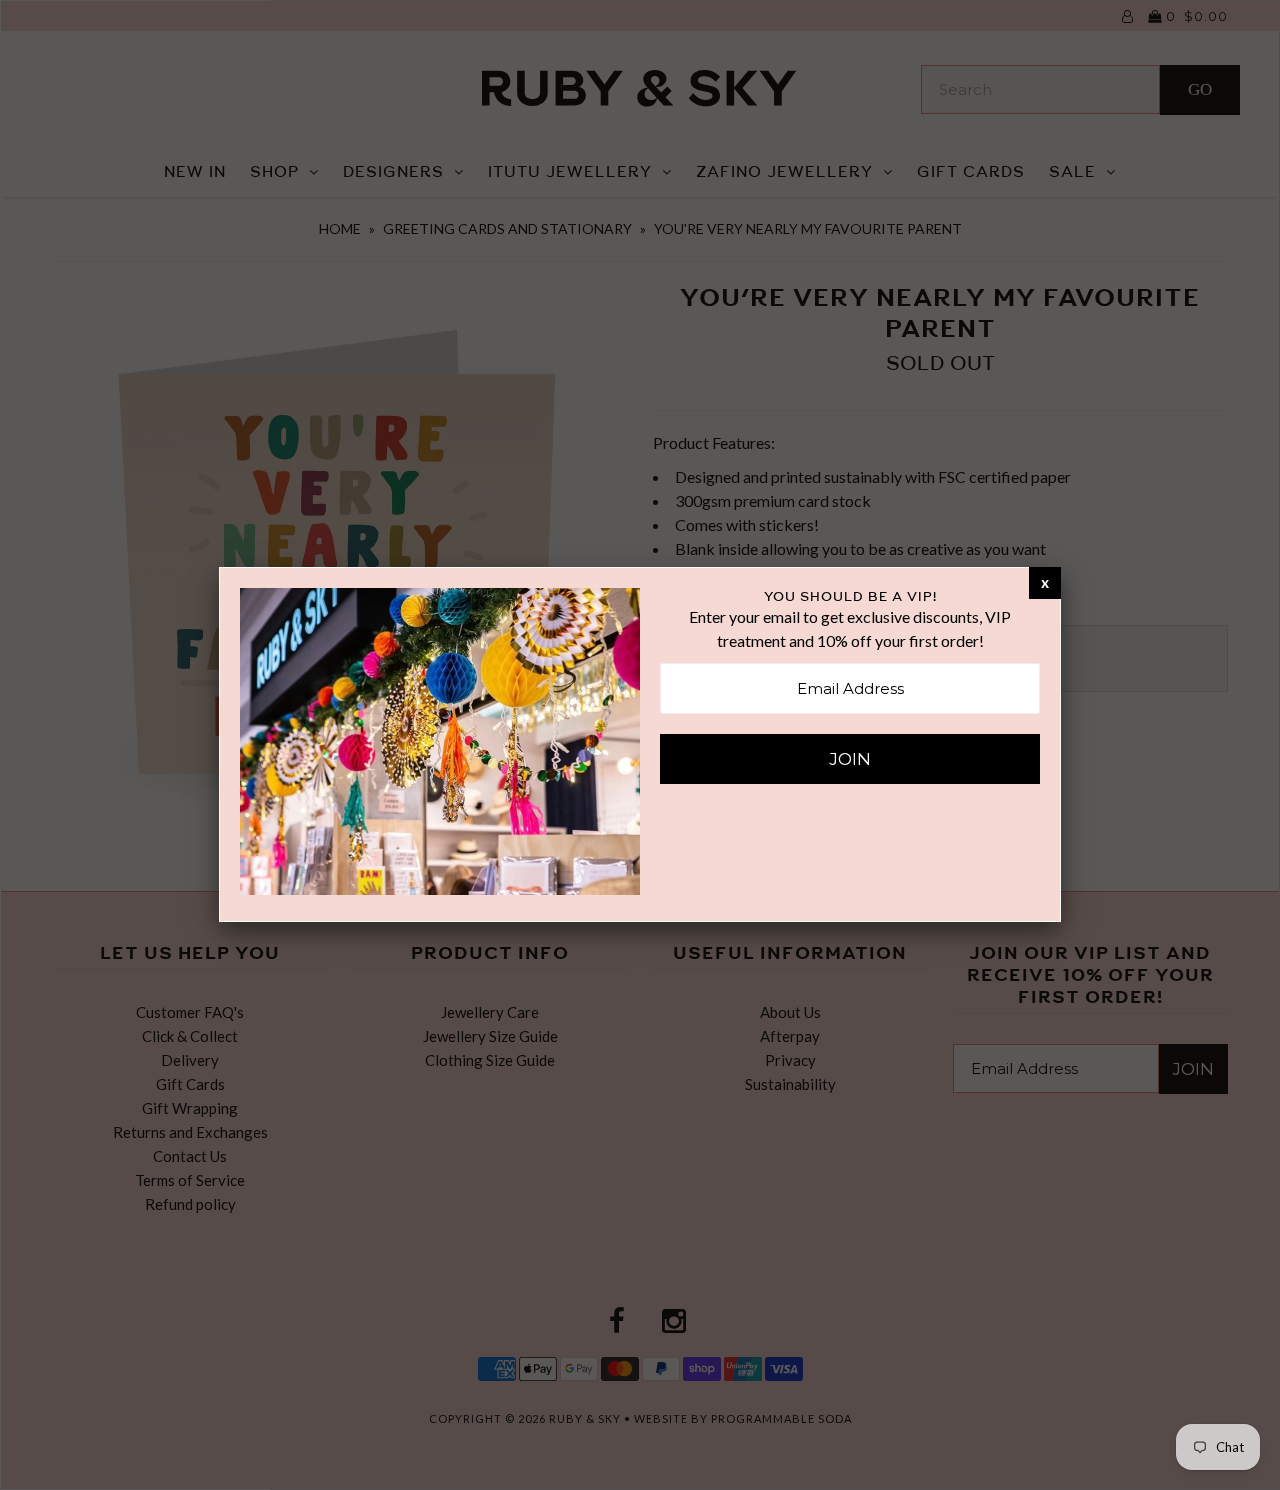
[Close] (1045, 582)
